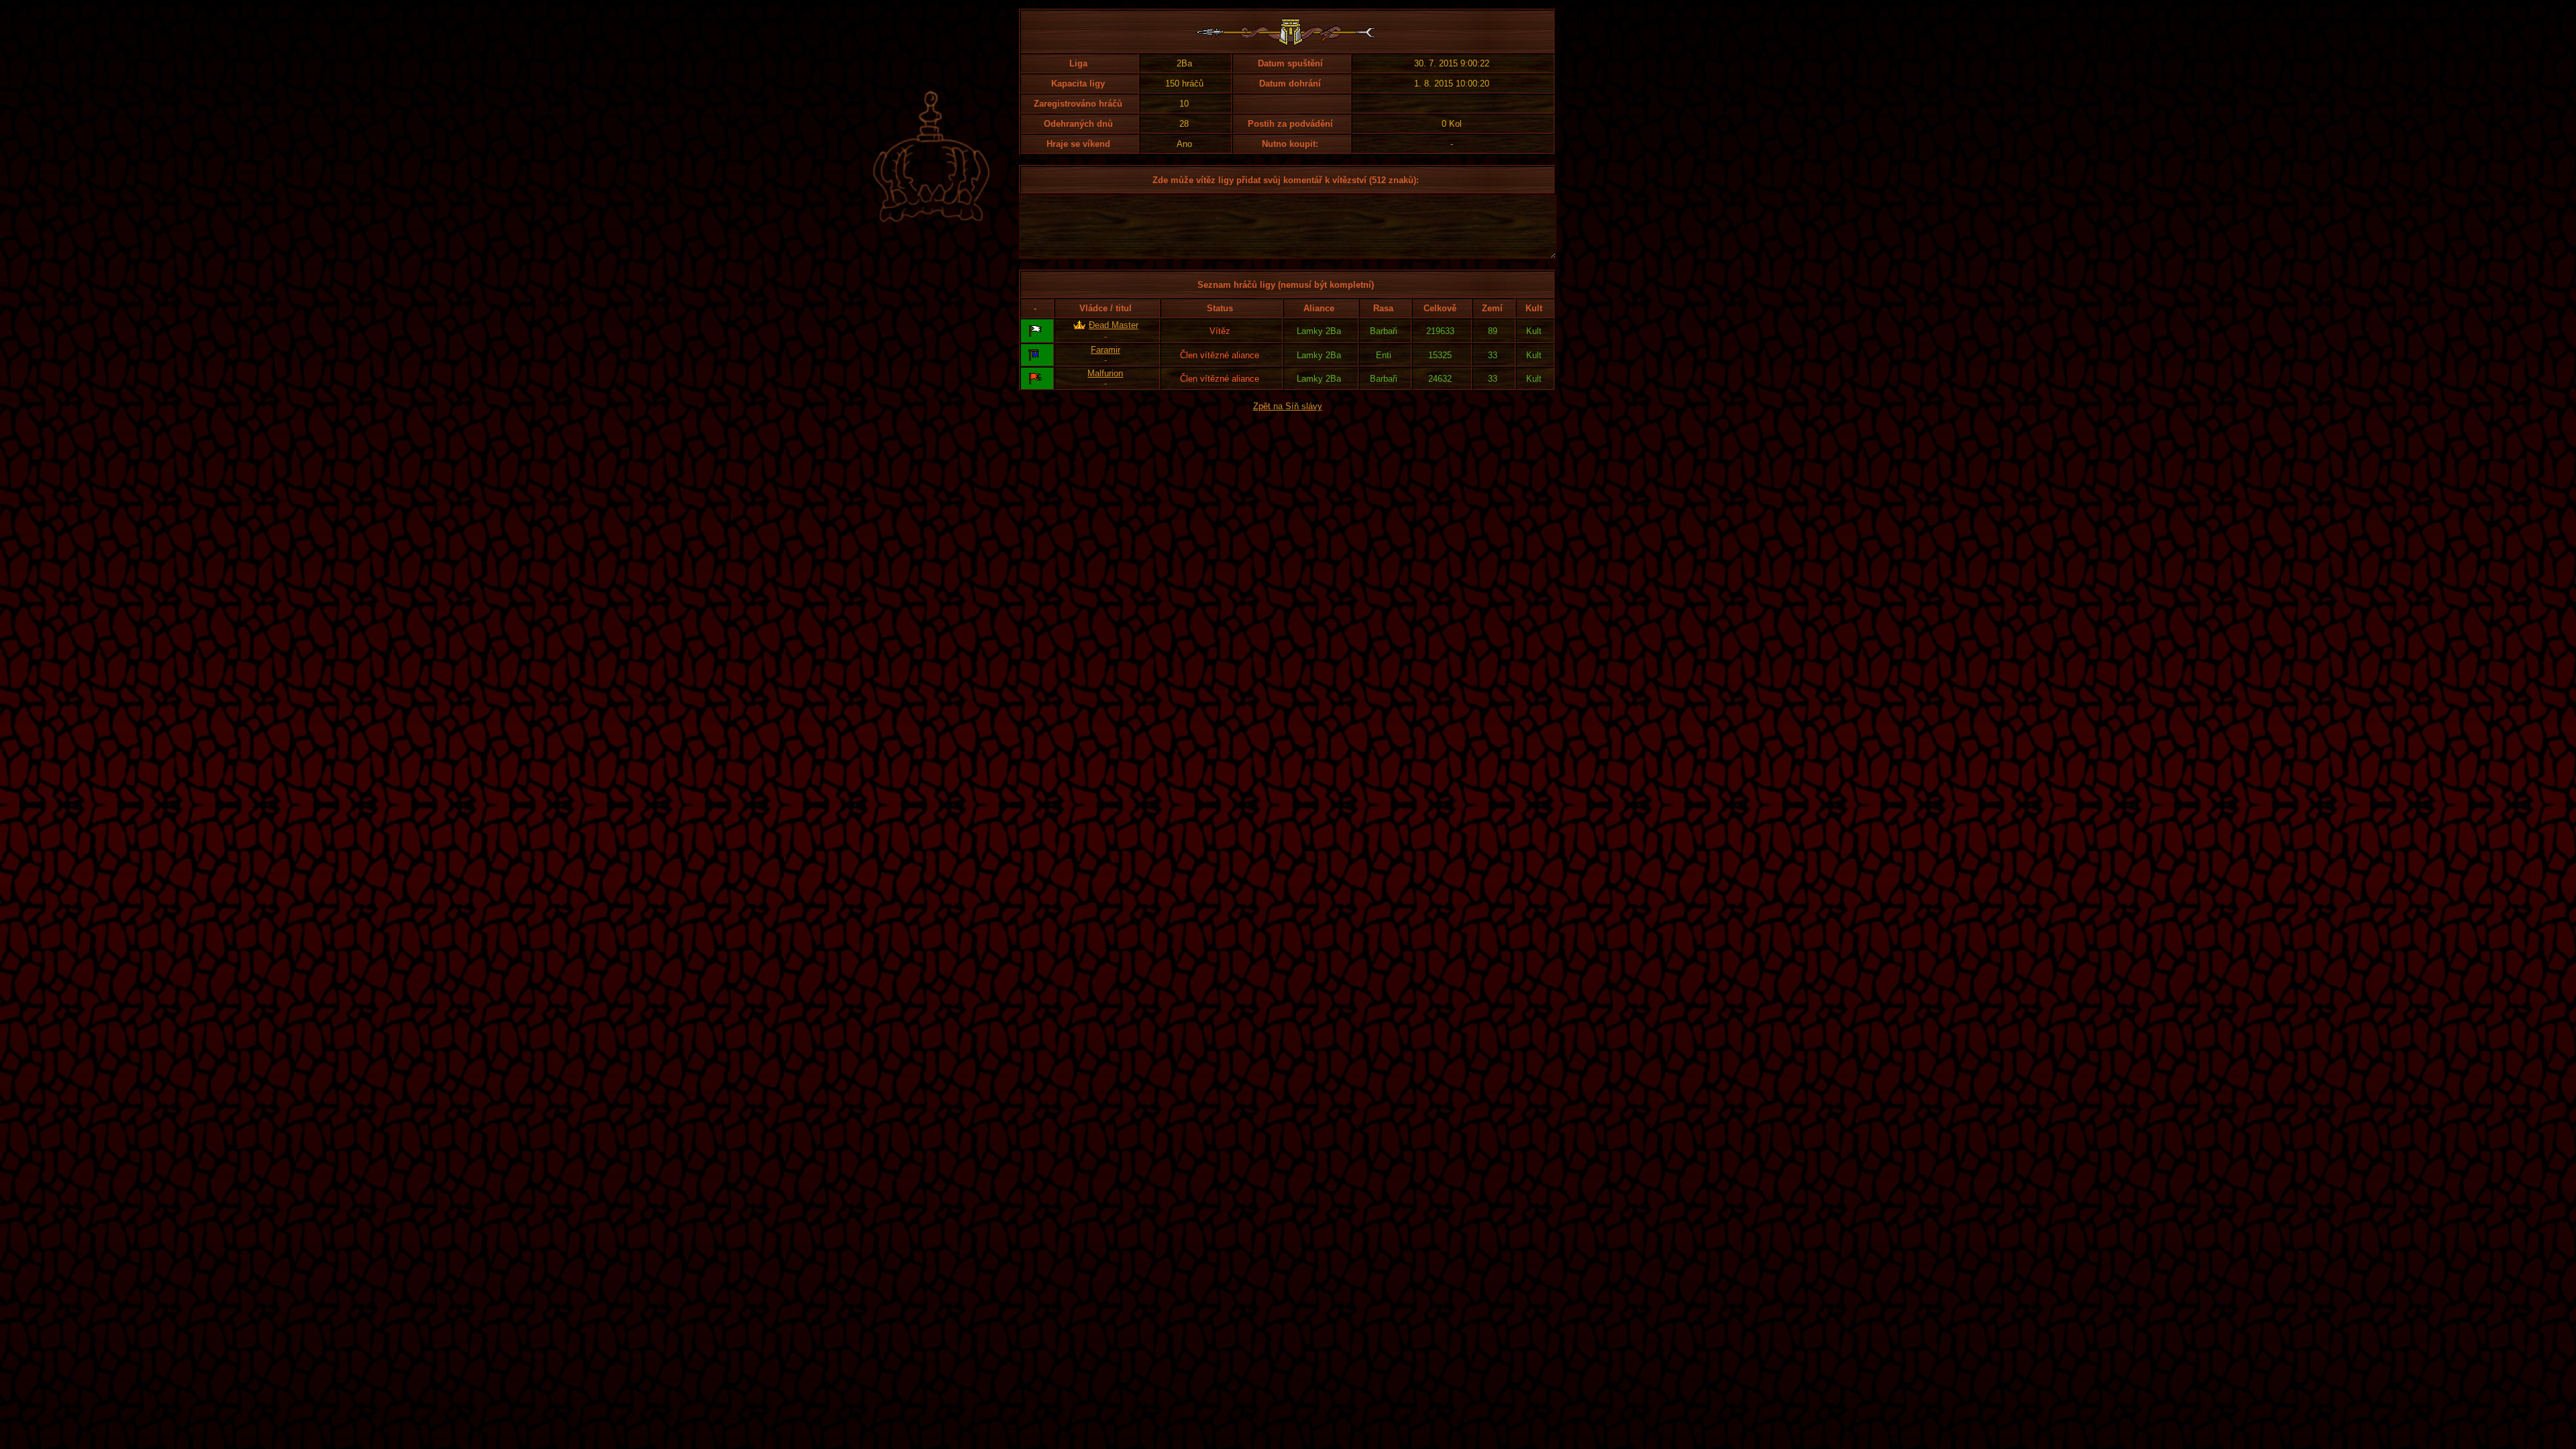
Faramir (1106, 350)
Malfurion (1105, 373)
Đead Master (1114, 325)
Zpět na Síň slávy (1288, 406)
